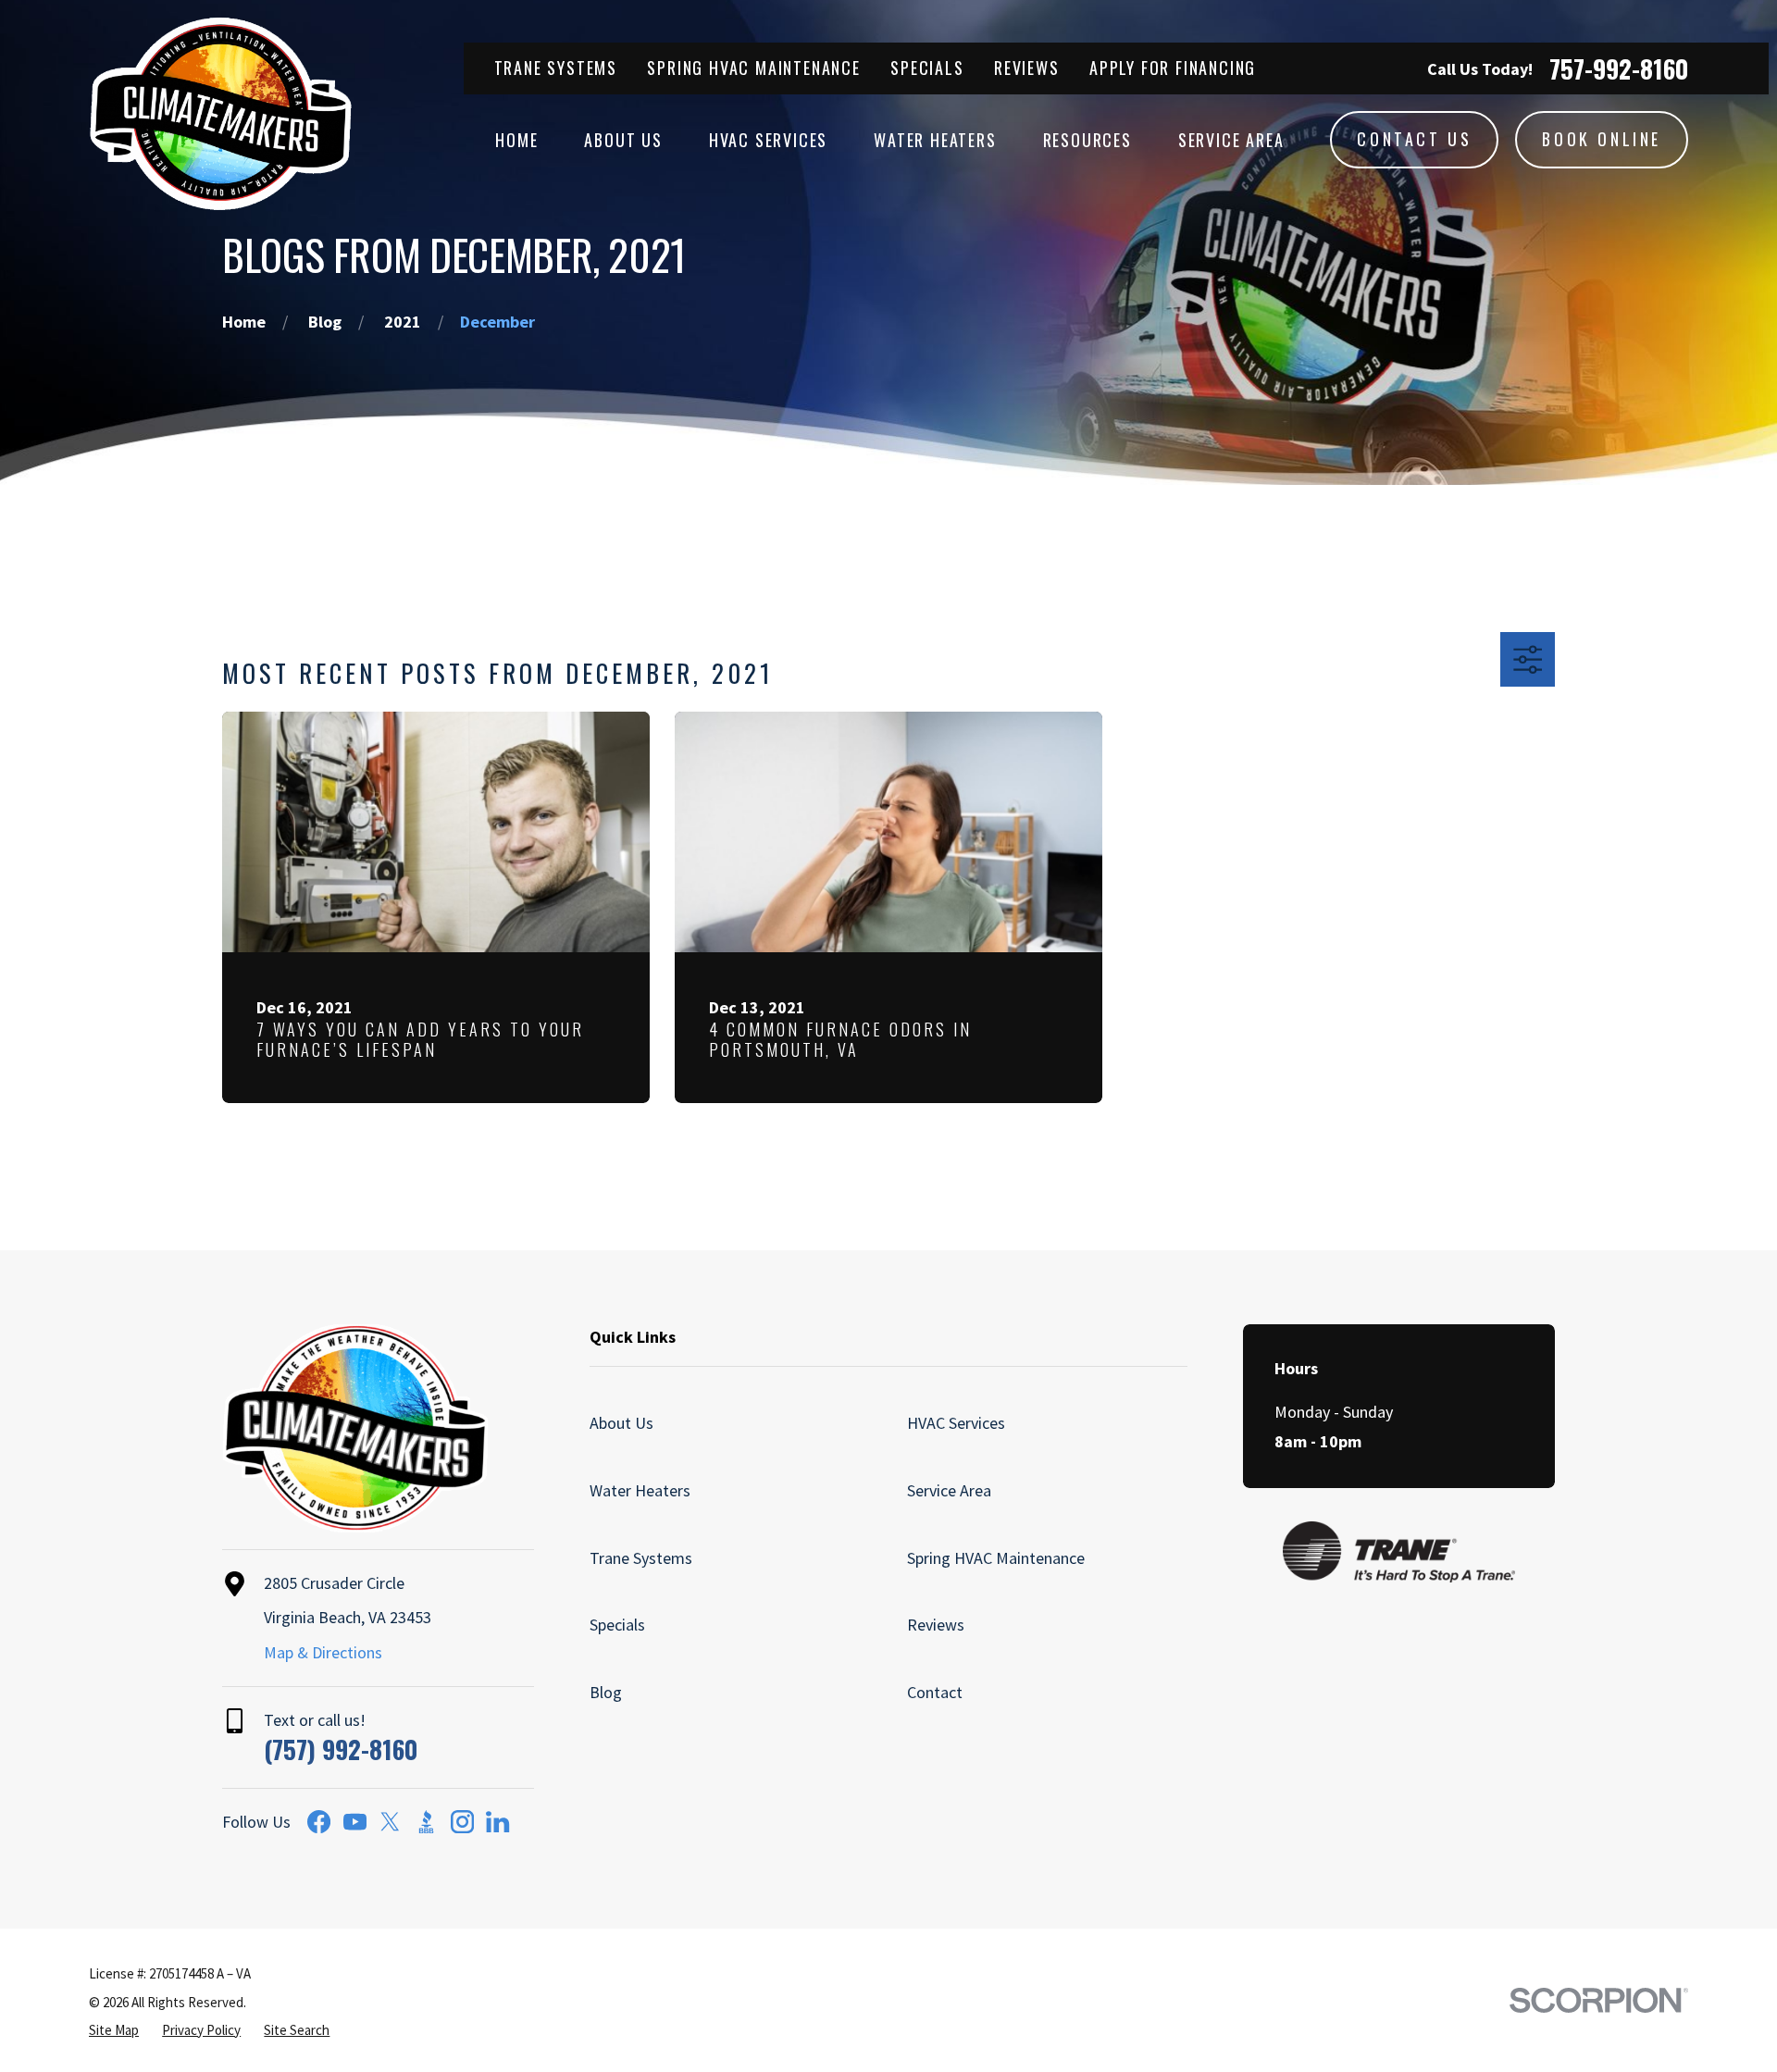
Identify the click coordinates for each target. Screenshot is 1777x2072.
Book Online (1602, 139)
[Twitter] (390, 1822)
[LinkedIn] (497, 1822)
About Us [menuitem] (623, 140)
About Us (621, 1423)
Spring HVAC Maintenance (753, 68)
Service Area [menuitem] (1231, 140)
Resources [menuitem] (1087, 140)
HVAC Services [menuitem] (768, 140)
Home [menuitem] (516, 140)
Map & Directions (323, 1652)
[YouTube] (355, 1822)
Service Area (949, 1490)
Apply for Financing (1173, 68)
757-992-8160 (1619, 69)
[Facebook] (319, 1822)
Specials (927, 68)
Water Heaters (640, 1490)
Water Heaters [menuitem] (935, 140)
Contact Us (1414, 139)
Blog (606, 1692)
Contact (935, 1692)
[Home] (221, 114)
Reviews (1027, 68)
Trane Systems (556, 68)
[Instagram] (462, 1822)
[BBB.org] (426, 1822)
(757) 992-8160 (341, 1749)
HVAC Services (956, 1423)
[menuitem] (114, 2030)
